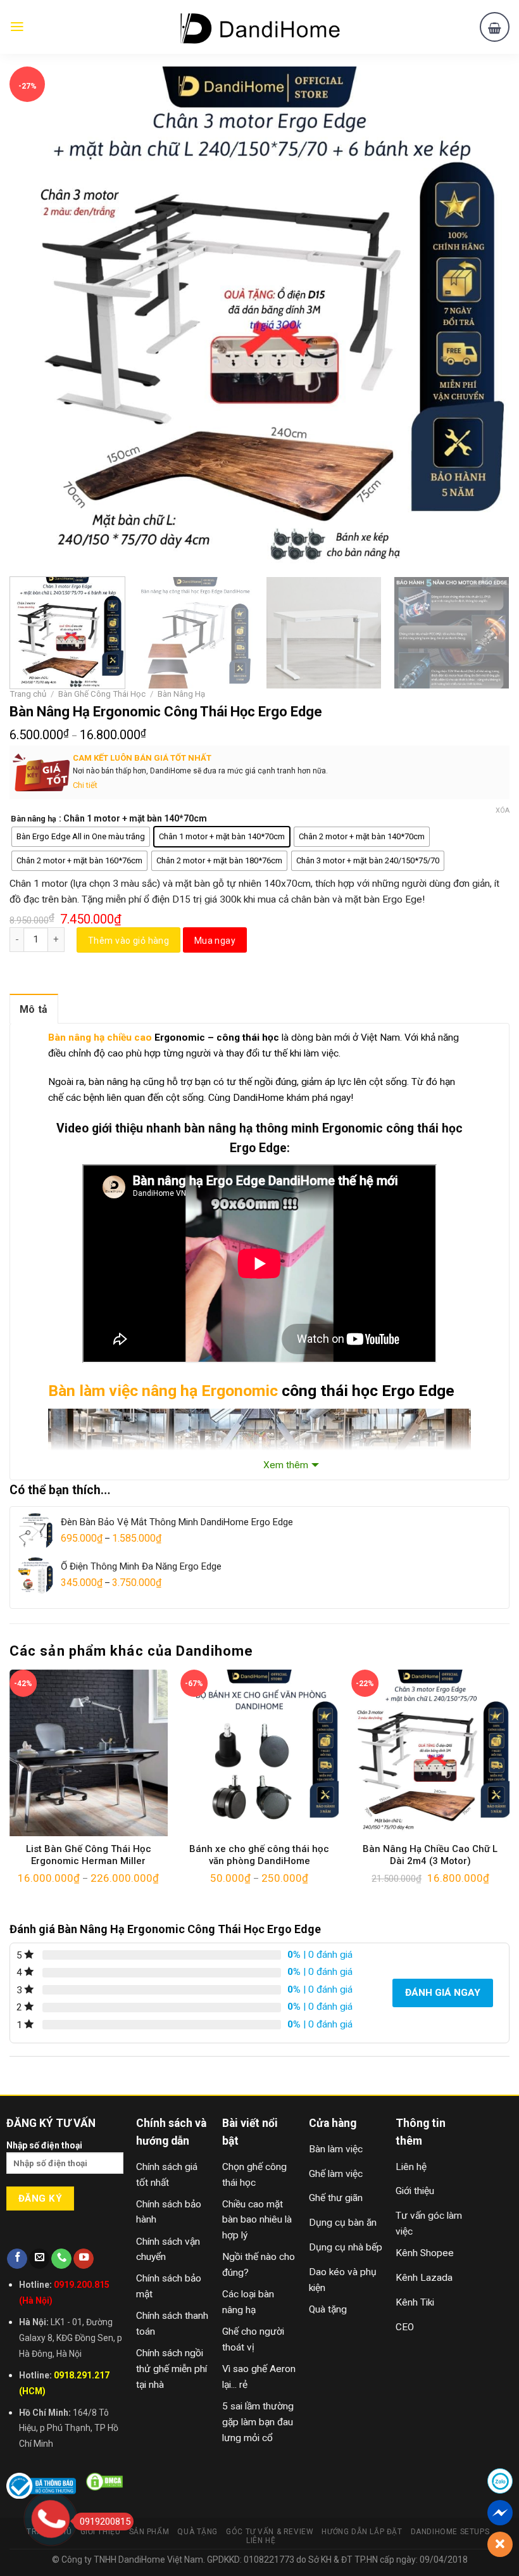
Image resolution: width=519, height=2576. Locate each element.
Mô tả (34, 1009)
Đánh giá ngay (443, 1993)
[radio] (81, 837)
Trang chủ (28, 694)
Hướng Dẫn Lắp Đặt (362, 2532)
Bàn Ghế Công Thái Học (102, 694)
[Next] (484, 317)
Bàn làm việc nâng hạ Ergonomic (163, 1391)
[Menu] (17, 27)
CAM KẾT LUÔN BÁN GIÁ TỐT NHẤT (142, 758)
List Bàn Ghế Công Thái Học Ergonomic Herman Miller (89, 1855)
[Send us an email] (39, 2259)
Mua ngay (215, 941)
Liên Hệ (261, 2541)
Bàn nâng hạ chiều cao (100, 1037)
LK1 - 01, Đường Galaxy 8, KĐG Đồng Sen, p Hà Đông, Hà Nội (71, 2338)
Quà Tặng (197, 2532)
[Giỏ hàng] (495, 27)
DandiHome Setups (450, 2532)
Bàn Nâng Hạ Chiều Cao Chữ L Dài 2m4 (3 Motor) (430, 1855)
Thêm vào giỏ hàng (128, 941)
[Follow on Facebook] (17, 2259)
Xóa (503, 810)
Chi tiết (85, 785)
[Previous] (35, 317)
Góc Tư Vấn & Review (270, 2532)
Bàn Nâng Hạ (181, 694)
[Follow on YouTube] (84, 2259)
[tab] (34, 1009)
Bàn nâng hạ (34, 819)
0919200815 (105, 2522)
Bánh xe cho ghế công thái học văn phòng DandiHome (259, 1855)
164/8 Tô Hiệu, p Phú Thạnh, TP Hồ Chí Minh (69, 2428)
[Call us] (61, 2259)
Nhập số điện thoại (44, 2145)
